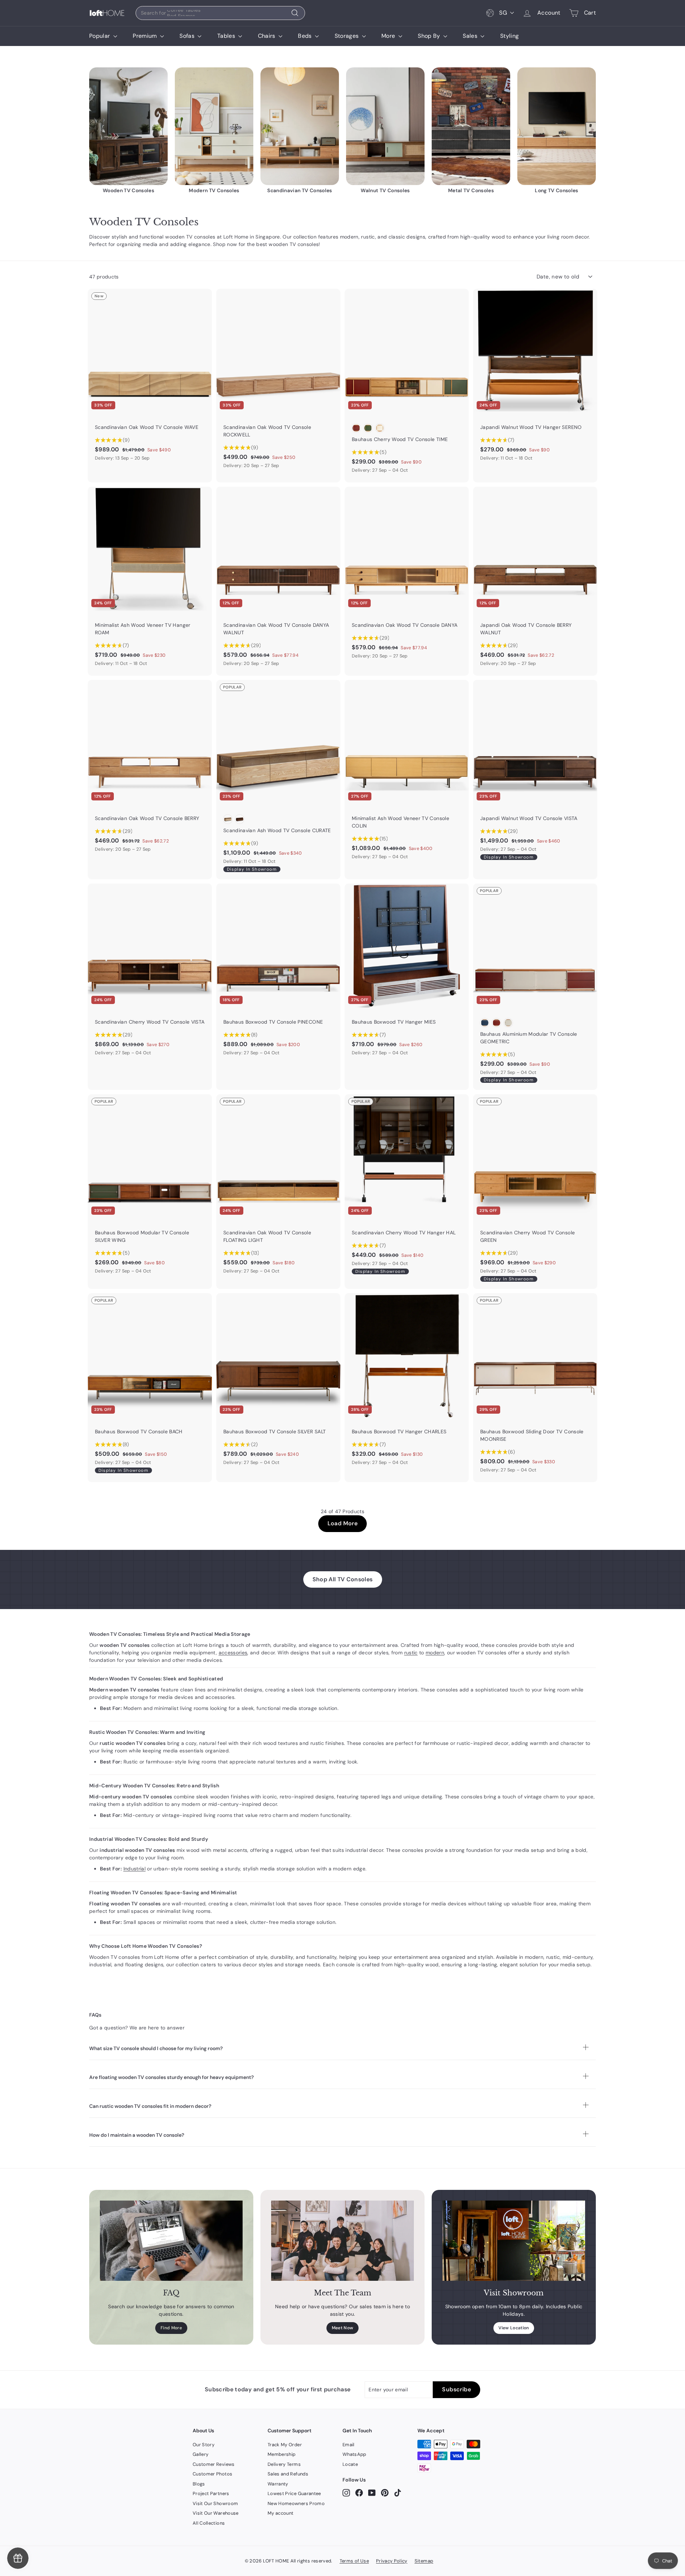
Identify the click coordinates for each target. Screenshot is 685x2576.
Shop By (430, 36)
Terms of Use (354, 2561)
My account (281, 2513)
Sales (471, 36)
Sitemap (424, 2561)
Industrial (135, 1869)
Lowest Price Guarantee (294, 2493)
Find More (171, 2328)
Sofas (188, 36)
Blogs (199, 2484)
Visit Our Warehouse (216, 2513)
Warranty (278, 2484)
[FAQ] (171, 2241)
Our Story (204, 2445)
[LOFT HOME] (107, 13)
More (389, 36)
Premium (146, 36)
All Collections (209, 2523)
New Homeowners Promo (296, 2503)
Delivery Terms (284, 2464)
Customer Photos (212, 2474)
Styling (509, 36)
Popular (100, 36)
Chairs (267, 36)
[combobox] (220, 13)
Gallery (201, 2454)
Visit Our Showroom (215, 2503)
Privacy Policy (392, 2561)
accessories (233, 1653)
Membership (282, 2454)
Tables (227, 36)
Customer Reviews (214, 2464)
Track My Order (285, 2445)
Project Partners (211, 2493)
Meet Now (343, 2328)
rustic (411, 1653)
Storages (347, 36)
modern (435, 1653)
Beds (306, 36)
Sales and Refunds (288, 2474)
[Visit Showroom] (514, 2241)
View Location (514, 2328)
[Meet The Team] (342, 2241)
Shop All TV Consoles (343, 1579)
